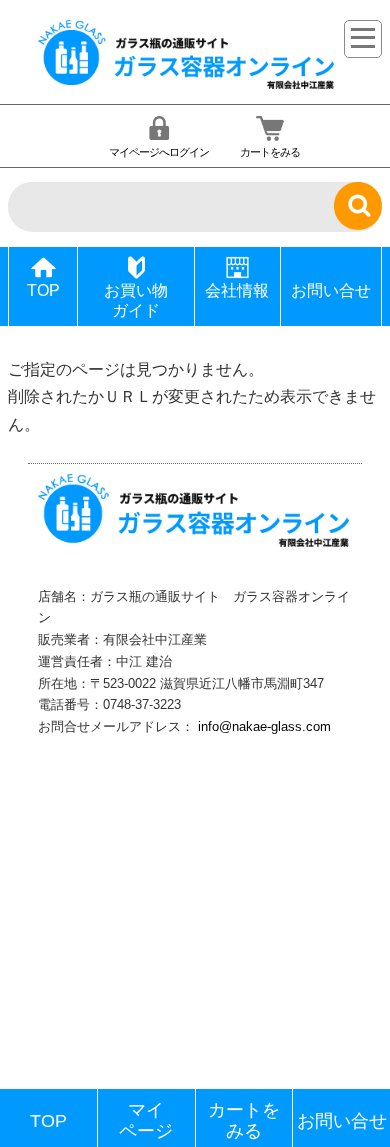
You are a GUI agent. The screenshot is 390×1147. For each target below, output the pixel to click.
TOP (43, 290)
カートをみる (270, 152)
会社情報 (237, 290)
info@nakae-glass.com (264, 726)
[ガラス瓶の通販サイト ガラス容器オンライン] (188, 86)
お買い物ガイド (136, 300)
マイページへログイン (159, 152)
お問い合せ (331, 290)
